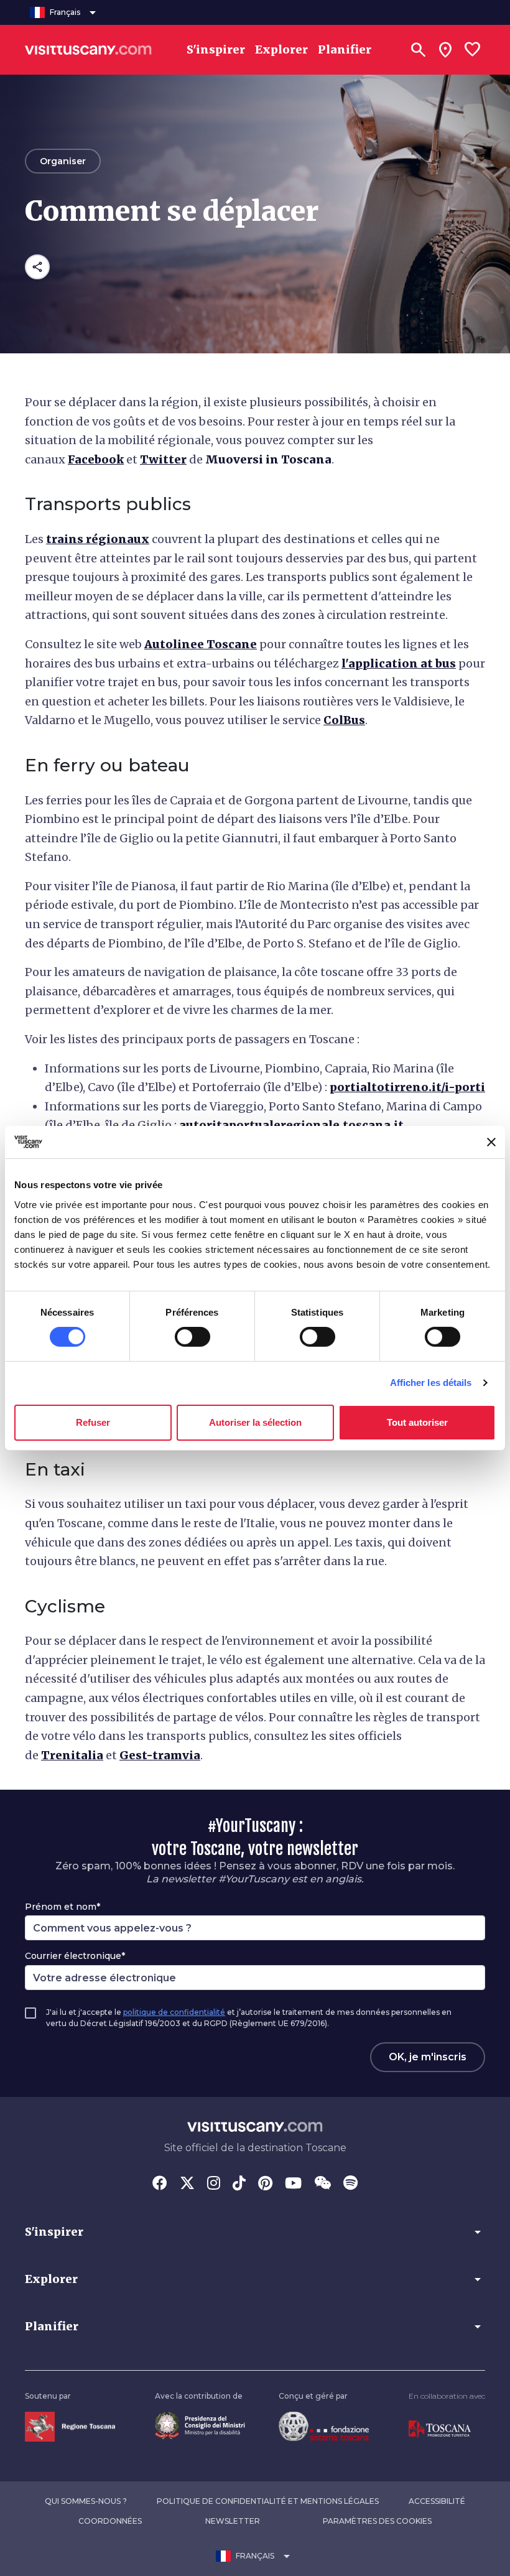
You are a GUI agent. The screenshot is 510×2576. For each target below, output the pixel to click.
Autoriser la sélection (255, 1422)
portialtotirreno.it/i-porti (407, 1087)
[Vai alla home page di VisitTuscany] (88, 50)
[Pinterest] (265, 2184)
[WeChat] (322, 2184)
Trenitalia (72, 1755)
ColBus (344, 720)
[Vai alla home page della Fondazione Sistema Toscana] (324, 2426)
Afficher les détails (431, 1383)
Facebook (96, 459)
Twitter (163, 459)
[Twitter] (187, 2184)
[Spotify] (350, 2184)
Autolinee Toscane (201, 644)
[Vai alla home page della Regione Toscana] (70, 2426)
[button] (255, 2232)
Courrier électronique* (75, 1956)
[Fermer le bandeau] (491, 1142)
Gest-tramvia (160, 1755)
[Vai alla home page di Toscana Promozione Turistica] (440, 2428)
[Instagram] (214, 2184)
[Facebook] (160, 2184)
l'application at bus (399, 663)
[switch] (192, 1337)
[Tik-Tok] (239, 2184)
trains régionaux (98, 539)
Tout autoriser (417, 1422)
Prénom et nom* (63, 1907)
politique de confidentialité (174, 2012)
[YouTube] (293, 2184)
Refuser (93, 1422)
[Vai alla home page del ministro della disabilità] (200, 2425)
